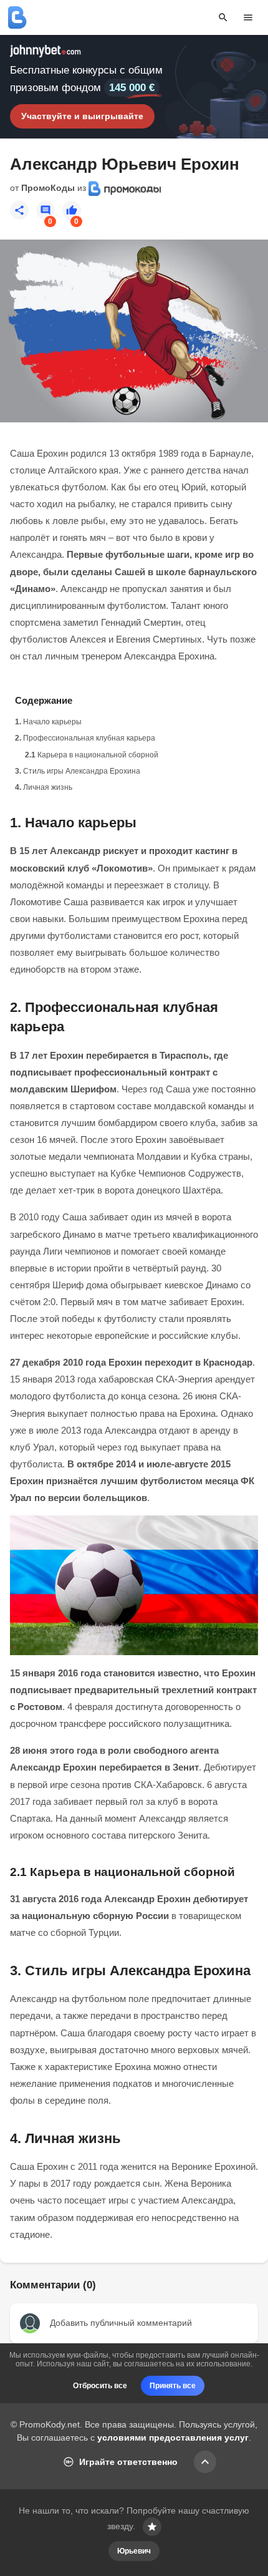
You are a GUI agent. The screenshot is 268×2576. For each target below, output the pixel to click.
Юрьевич (134, 2551)
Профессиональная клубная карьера (89, 738)
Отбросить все (100, 2386)
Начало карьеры (52, 722)
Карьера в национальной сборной (98, 755)
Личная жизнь (48, 787)
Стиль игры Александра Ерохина (82, 771)
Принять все (173, 2386)
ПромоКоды (48, 188)
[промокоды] (17, 17)
